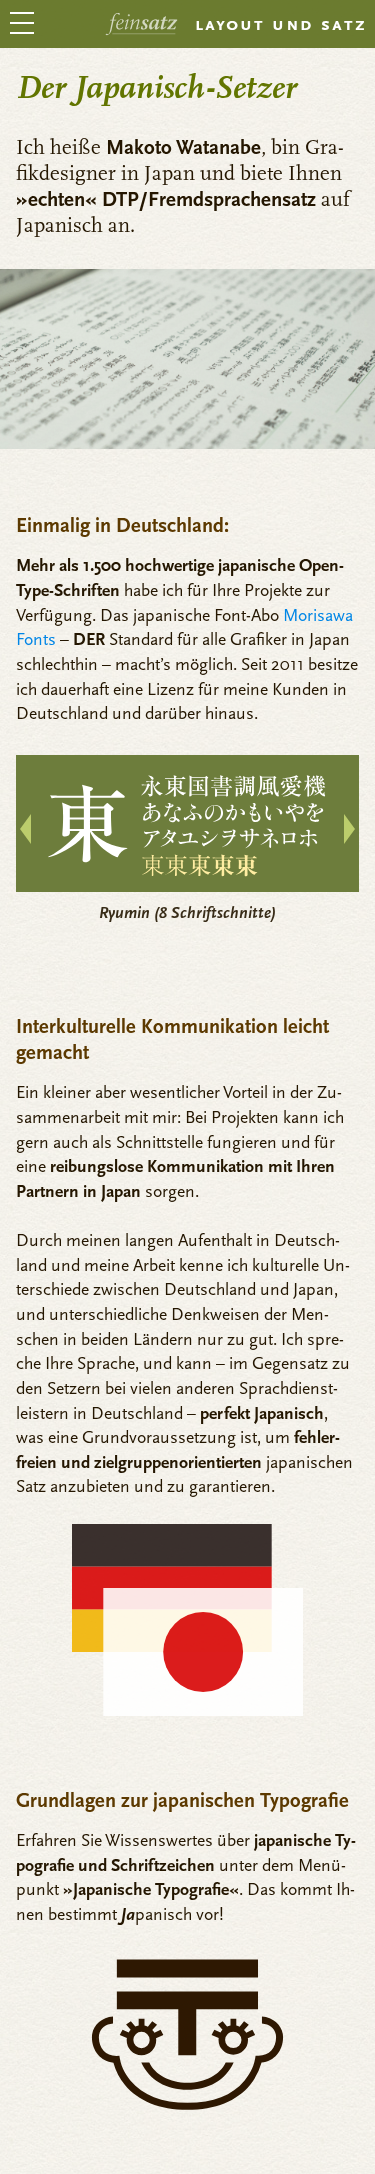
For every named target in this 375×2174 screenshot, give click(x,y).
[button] (349, 829)
